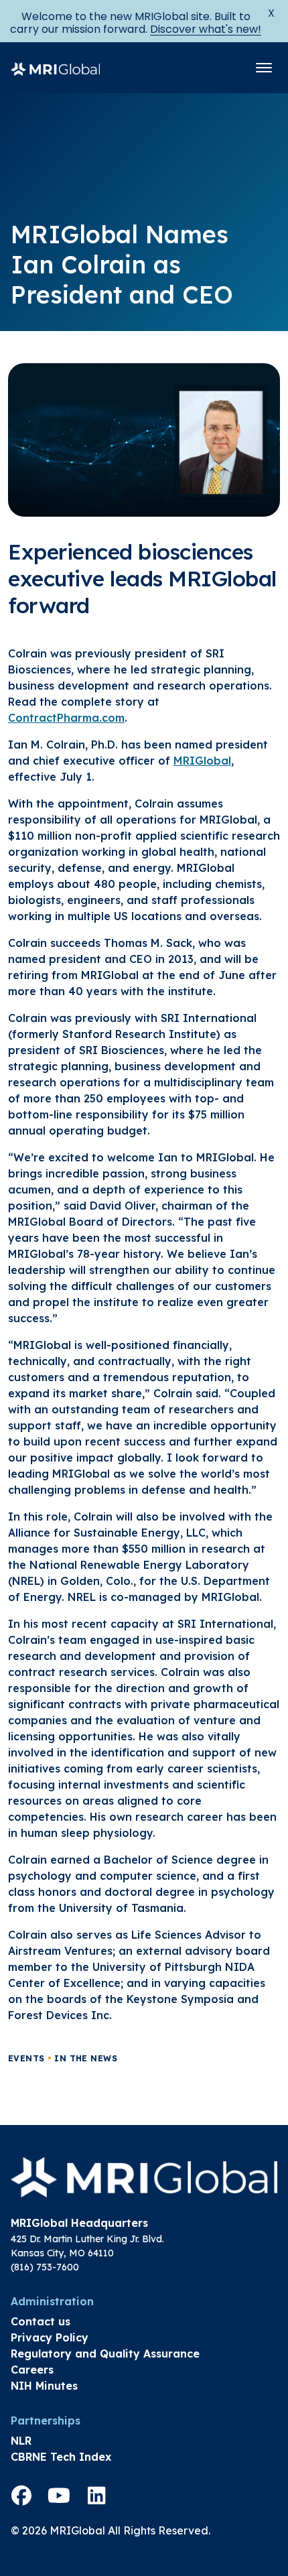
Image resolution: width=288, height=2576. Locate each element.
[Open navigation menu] (264, 68)
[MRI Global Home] (55, 68)
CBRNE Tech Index (61, 2457)
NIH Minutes (44, 2386)
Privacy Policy (50, 2337)
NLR (21, 2441)
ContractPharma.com (66, 718)
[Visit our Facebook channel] (21, 2496)
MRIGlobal (202, 761)
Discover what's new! (206, 29)
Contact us (41, 2321)
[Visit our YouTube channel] (59, 2496)
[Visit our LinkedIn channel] (96, 2496)
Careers (32, 2370)
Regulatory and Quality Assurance (105, 2354)
